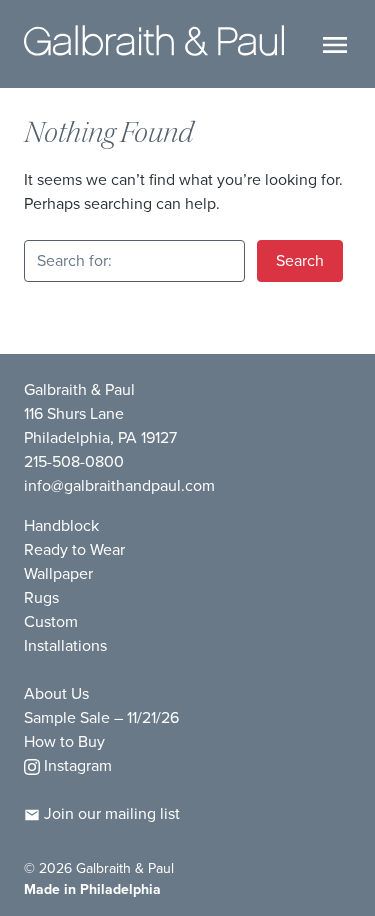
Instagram (76, 765)
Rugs (41, 597)
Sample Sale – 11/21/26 (101, 717)
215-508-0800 (74, 461)
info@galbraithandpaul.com (119, 485)
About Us (56, 693)
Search (300, 260)
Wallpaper (58, 573)
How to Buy (64, 741)
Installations (65, 645)
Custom (51, 621)
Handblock (61, 525)
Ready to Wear (74, 549)
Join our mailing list (110, 813)
